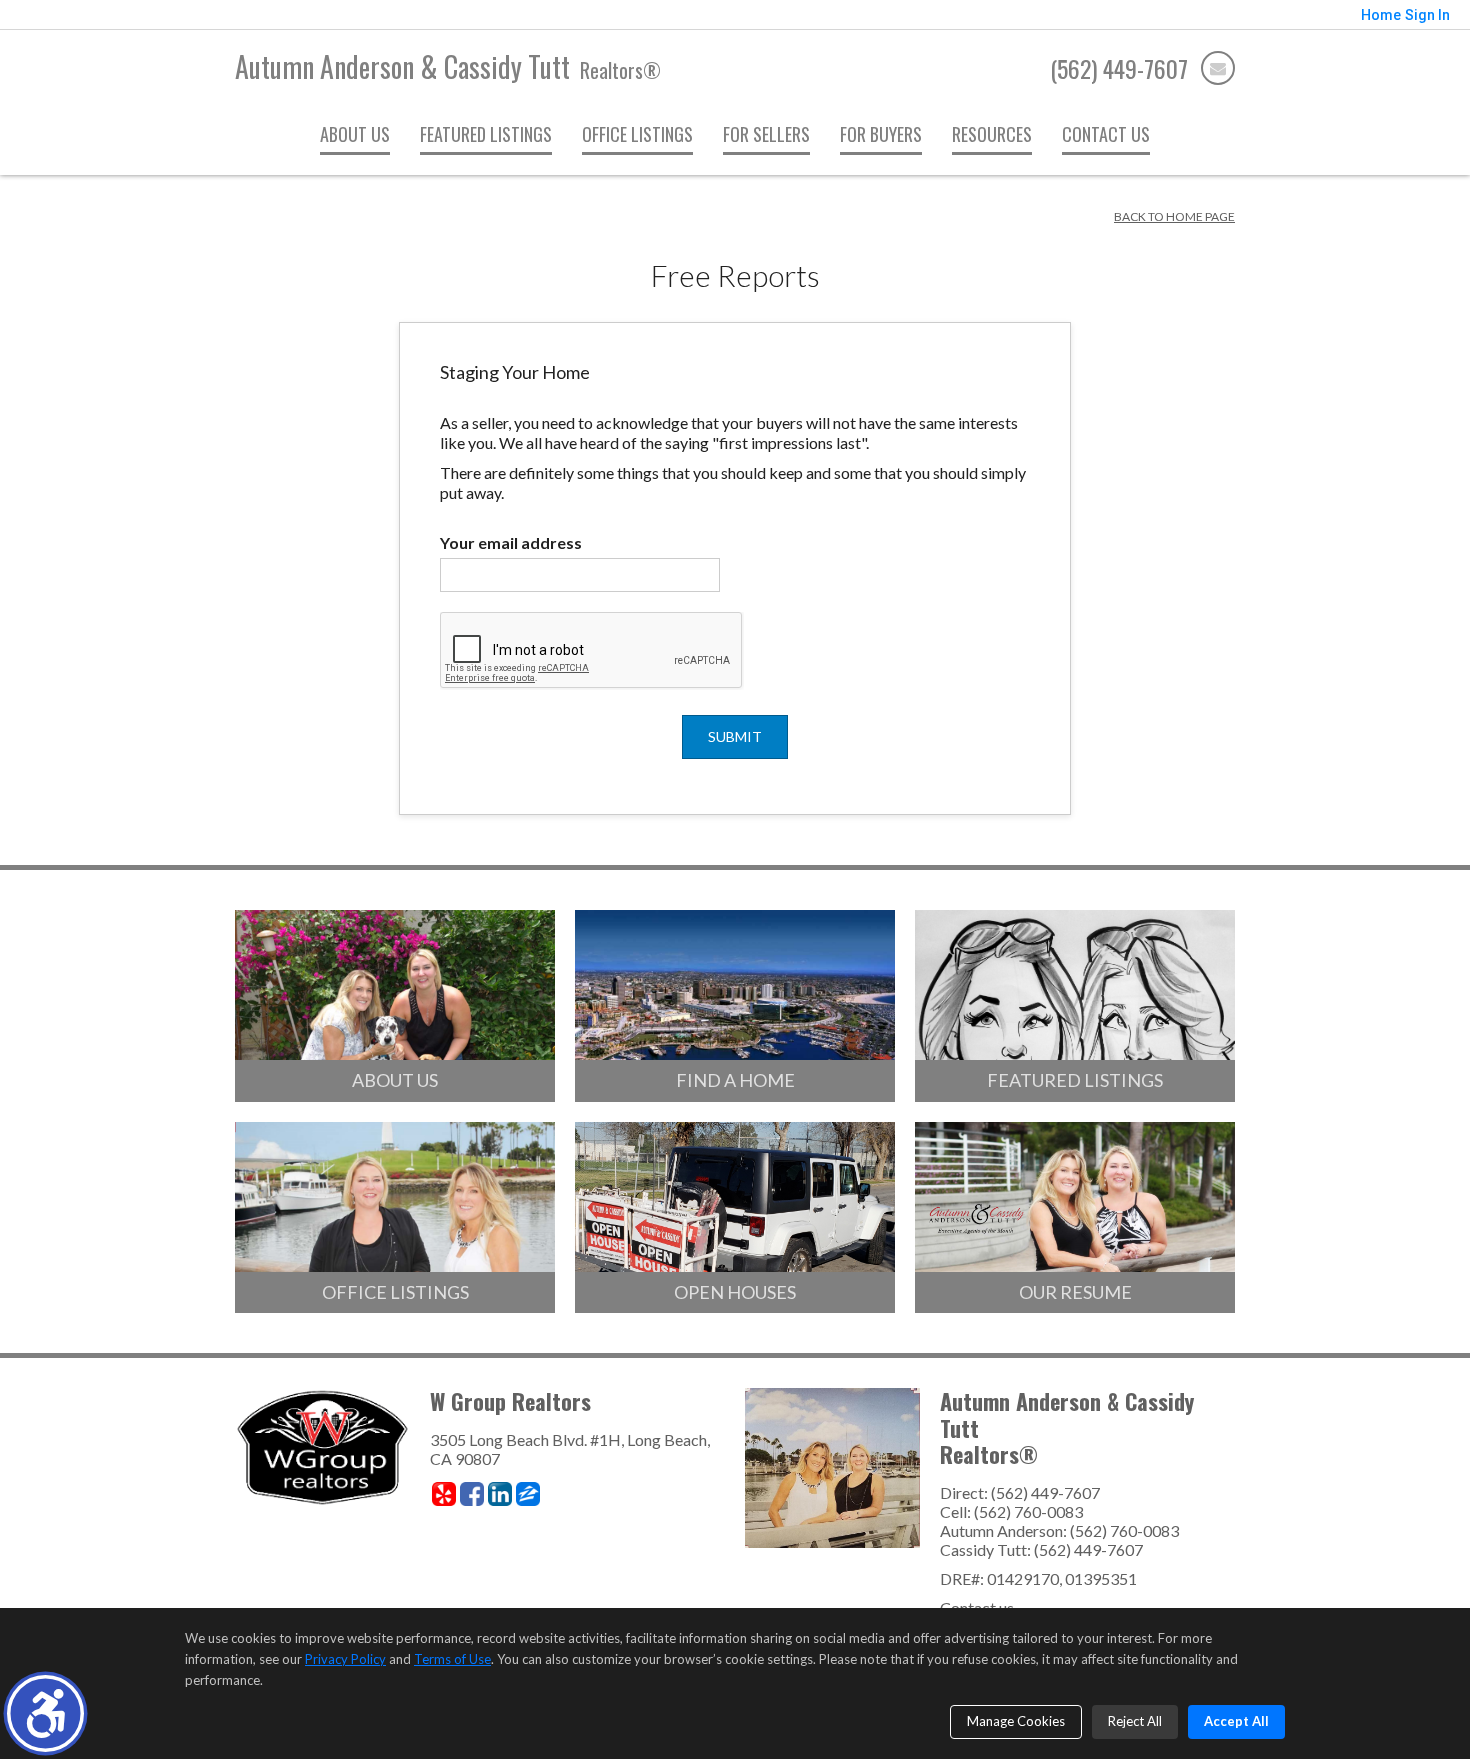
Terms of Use (452, 1659)
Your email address (511, 542)
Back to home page (1174, 216)
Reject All (1135, 1721)
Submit (735, 736)
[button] (45, 1713)
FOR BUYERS (881, 134)
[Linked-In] (500, 1494)
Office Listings (637, 134)
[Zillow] (528, 1494)
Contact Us (1106, 134)
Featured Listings (486, 134)
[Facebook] (472, 1494)
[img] (1218, 68)
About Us (355, 134)
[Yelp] (444, 1494)
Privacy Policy (345, 1659)
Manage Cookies (1016, 1721)
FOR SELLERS (766, 134)
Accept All (1236, 1721)
